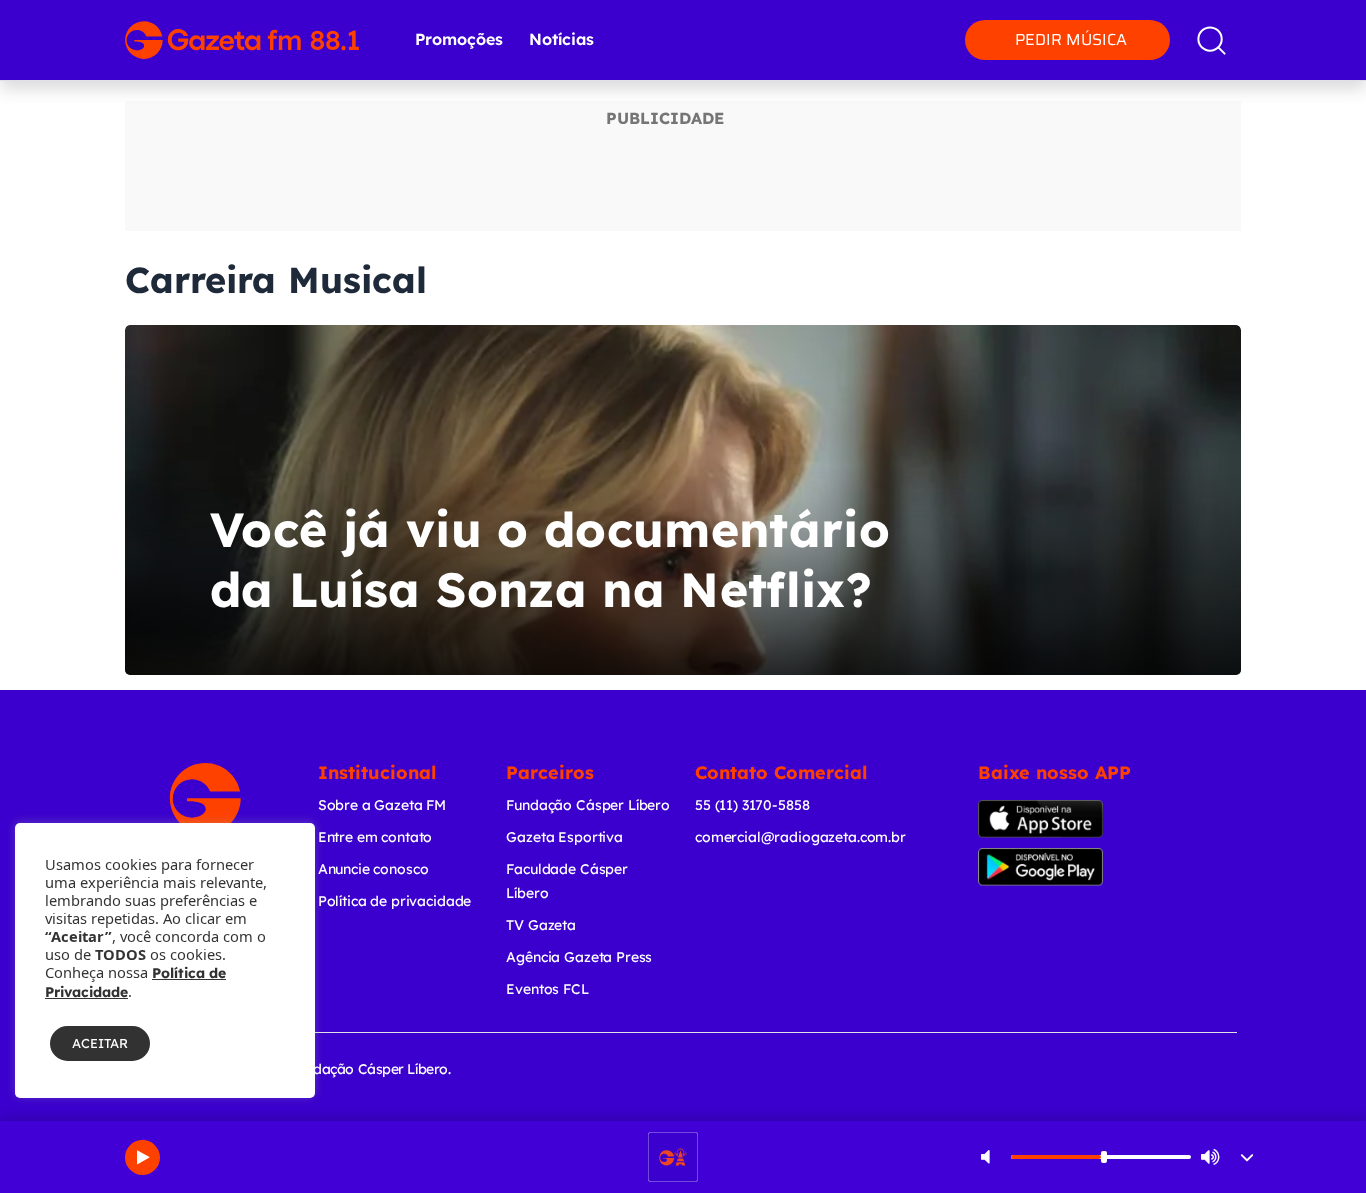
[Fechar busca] (1305, 20)
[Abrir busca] (1211, 40)
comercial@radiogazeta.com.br (800, 837)
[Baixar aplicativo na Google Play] (1060, 867)
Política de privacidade (395, 901)
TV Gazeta (541, 925)
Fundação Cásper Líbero (588, 805)
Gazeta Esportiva (564, 837)
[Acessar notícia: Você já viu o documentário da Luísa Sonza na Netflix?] (683, 500)
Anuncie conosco (373, 869)
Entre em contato (375, 837)
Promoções (459, 39)
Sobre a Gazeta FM (382, 805)
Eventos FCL (547, 989)
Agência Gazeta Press (579, 957)
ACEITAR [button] (100, 1043)
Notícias (561, 39)
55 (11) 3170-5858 (752, 805)
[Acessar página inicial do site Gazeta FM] (242, 40)
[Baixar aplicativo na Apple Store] (1056, 819)
